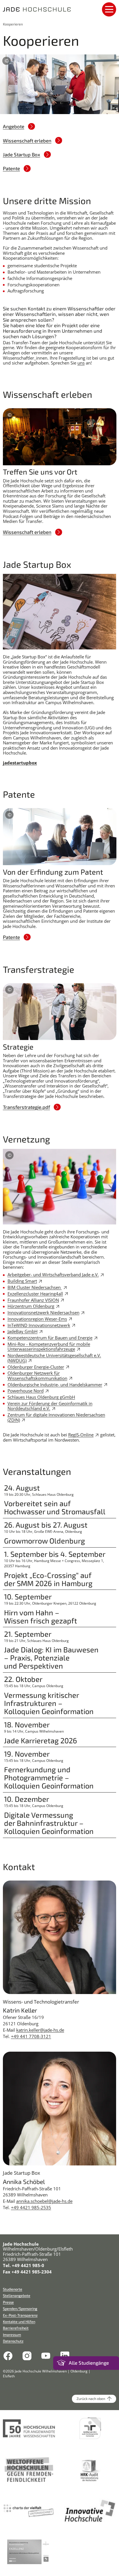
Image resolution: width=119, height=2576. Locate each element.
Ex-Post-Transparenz (20, 2315)
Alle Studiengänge (89, 2363)
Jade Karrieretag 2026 (41, 1740)
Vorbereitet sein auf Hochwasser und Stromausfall (55, 1507)
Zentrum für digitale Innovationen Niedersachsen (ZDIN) (56, 1417)
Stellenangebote (17, 2296)
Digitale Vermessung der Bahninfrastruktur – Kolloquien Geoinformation (49, 1823)
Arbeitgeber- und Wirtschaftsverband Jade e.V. (53, 1275)
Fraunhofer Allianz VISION (33, 1300)
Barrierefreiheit (16, 2328)
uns (81, 363)
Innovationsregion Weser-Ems (37, 1319)
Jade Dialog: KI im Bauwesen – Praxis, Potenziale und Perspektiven (51, 1658)
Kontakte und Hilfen (19, 2322)
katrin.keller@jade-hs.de (40, 2030)
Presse (8, 2302)
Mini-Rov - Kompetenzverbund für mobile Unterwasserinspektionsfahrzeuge (49, 1347)
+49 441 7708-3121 (31, 2036)
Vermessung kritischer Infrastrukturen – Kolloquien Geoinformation (49, 1703)
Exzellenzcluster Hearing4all (35, 1294)
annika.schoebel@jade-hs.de (44, 2201)
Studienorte (13, 2289)
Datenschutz (13, 2341)
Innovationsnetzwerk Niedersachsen (43, 1312)
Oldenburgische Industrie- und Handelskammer (55, 1385)
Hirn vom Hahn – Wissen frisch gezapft (41, 1616)
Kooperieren (13, 24)
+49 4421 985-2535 (31, 2207)
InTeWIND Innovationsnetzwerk (39, 1325)
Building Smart (22, 1281)
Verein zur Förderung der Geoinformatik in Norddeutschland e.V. (50, 1406)
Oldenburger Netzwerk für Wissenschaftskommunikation (37, 1376)
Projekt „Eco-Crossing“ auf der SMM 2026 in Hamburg (48, 1579)
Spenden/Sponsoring (20, 2309)
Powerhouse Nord (26, 1391)
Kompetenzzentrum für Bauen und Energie (50, 1338)
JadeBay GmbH (23, 1331)
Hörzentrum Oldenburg (31, 1306)
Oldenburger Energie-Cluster (36, 1367)
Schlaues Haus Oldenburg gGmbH (41, 1397)
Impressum (12, 2335)
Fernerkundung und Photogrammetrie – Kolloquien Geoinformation (49, 1777)
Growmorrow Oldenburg (44, 1541)
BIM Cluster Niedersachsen (35, 1287)
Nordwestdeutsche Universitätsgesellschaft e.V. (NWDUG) (54, 1358)
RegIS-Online (81, 1435)
